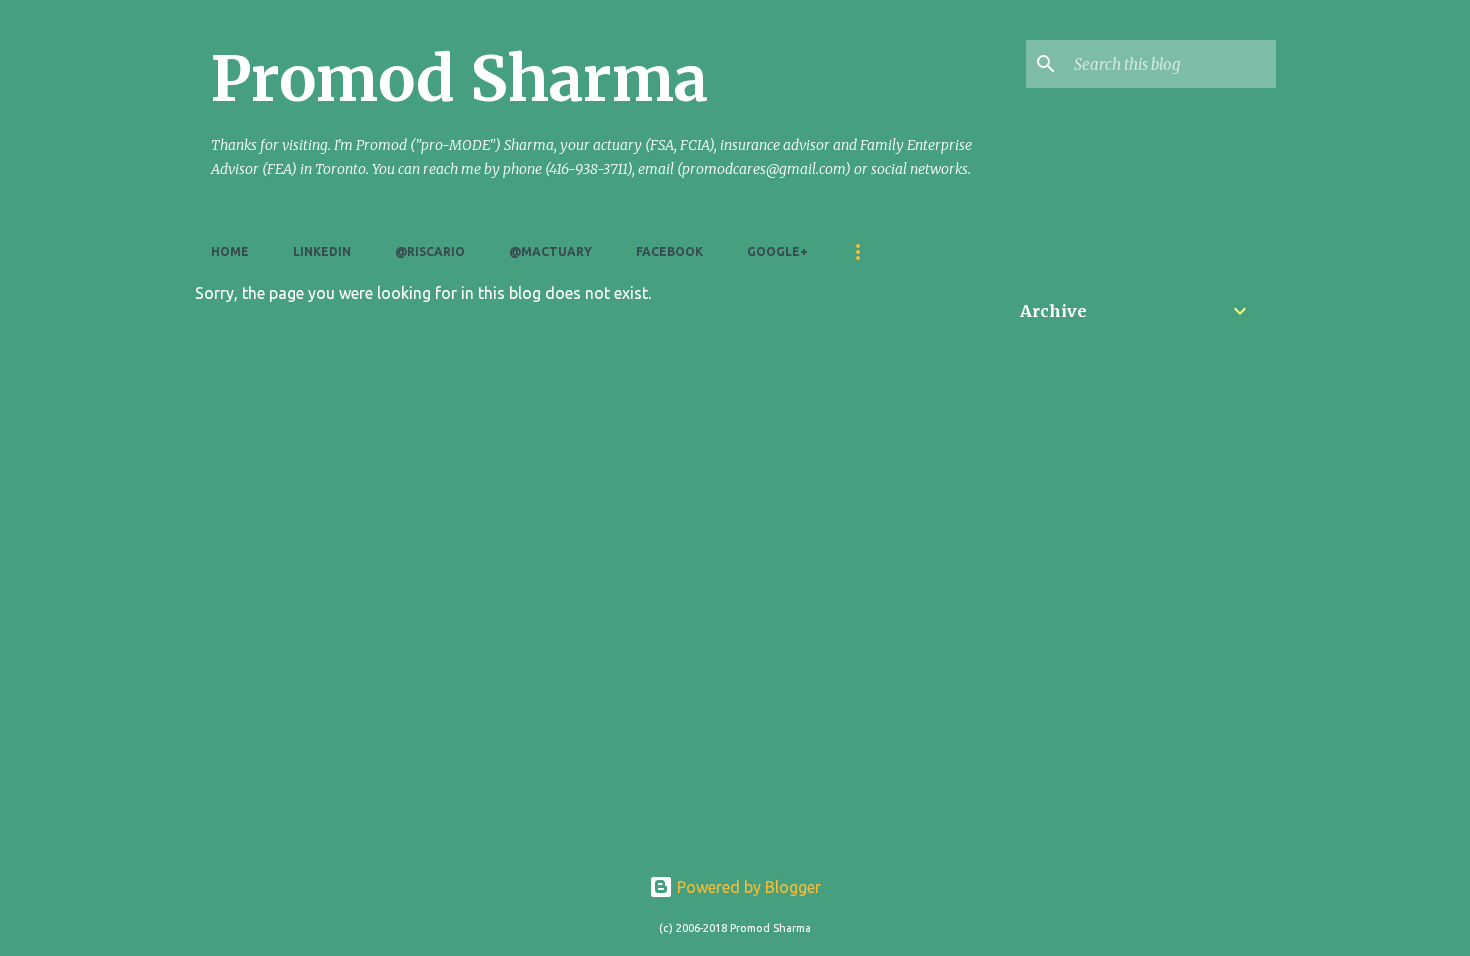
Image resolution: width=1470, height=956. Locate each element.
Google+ (777, 251)
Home (230, 251)
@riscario (430, 251)
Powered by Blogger (747, 887)
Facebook (669, 251)
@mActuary (550, 251)
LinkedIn (322, 251)
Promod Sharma (459, 79)
